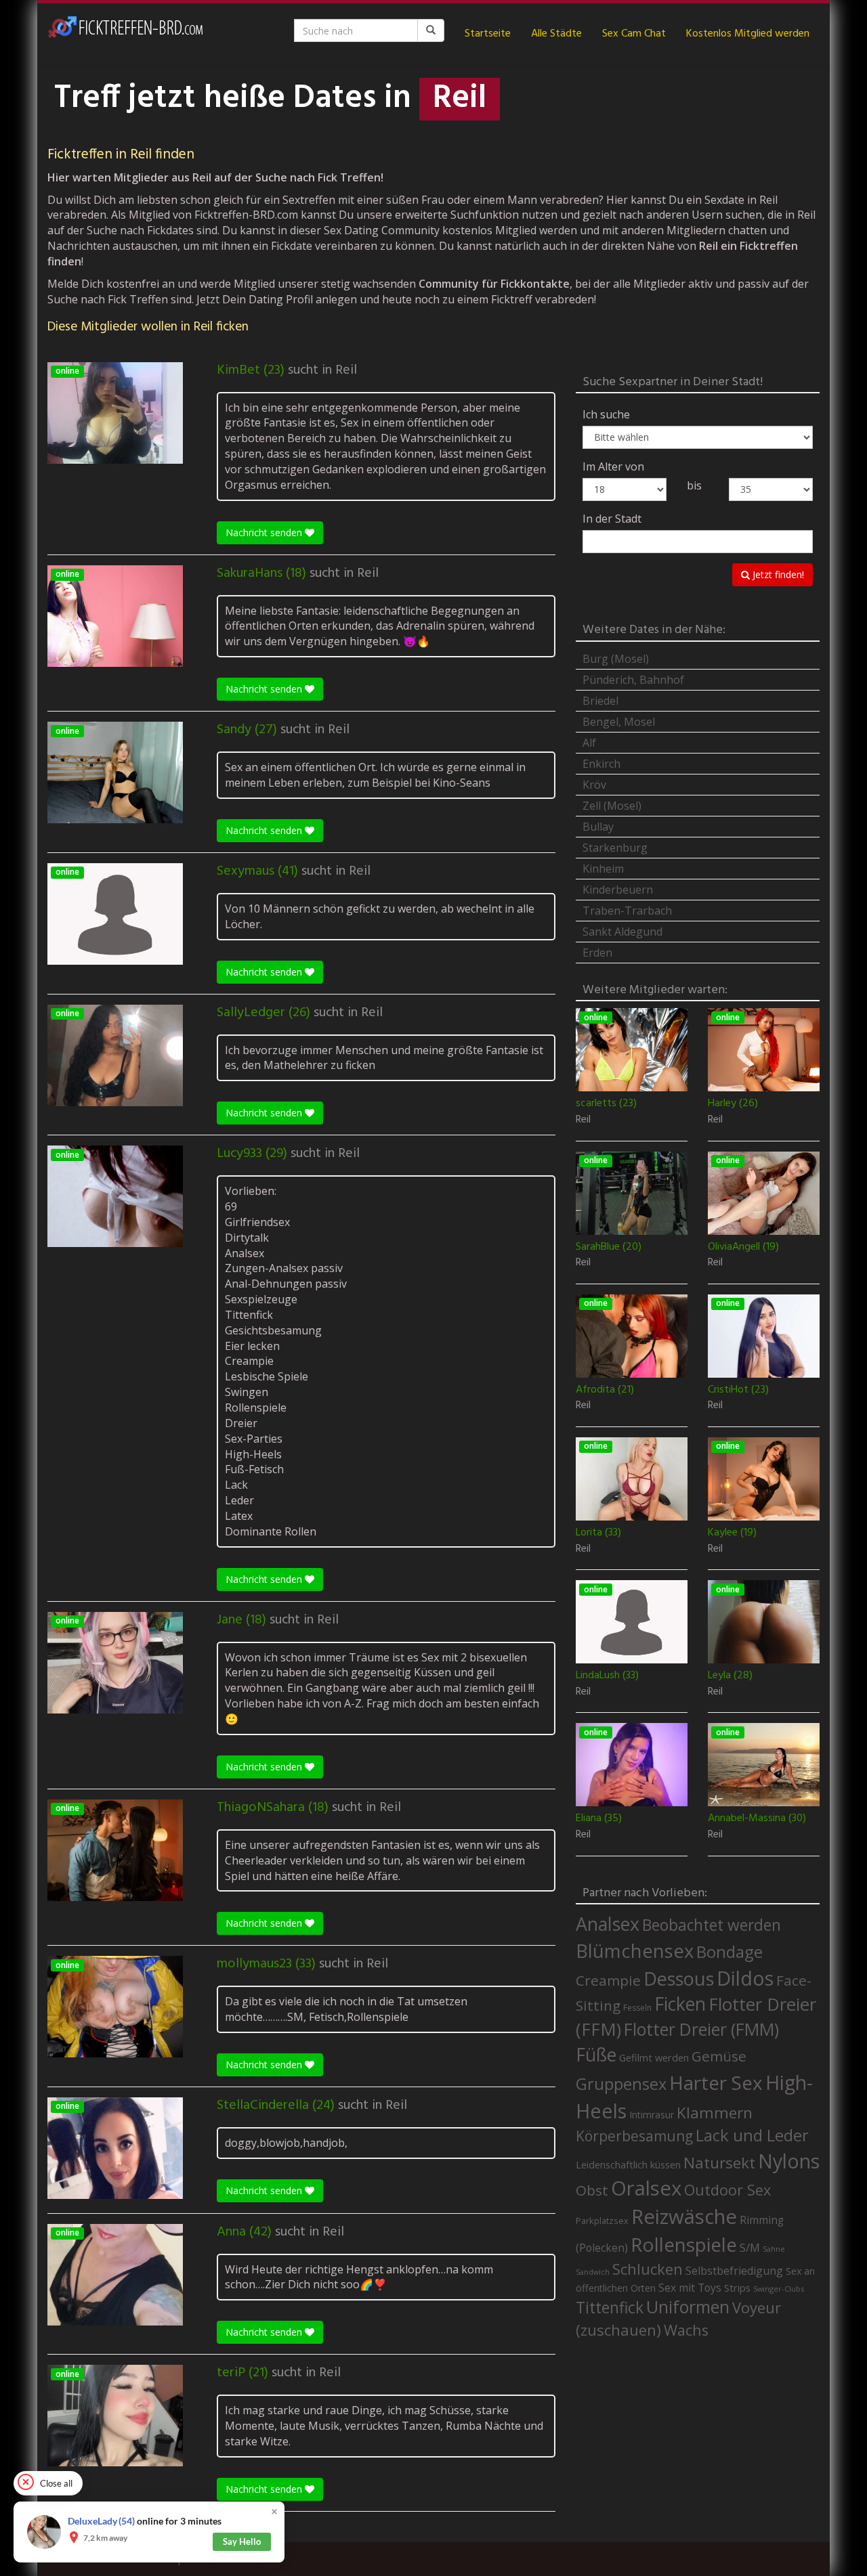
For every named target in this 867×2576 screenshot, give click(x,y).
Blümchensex (635, 1951)
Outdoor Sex (727, 2190)
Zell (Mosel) (612, 806)
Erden (597, 953)
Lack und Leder (752, 2135)
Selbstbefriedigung (734, 2271)
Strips (737, 2288)
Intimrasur (652, 2115)
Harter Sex (716, 2082)
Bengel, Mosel (619, 722)
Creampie (608, 1980)
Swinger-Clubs (779, 2289)
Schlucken (648, 2269)
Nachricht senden (265, 532)
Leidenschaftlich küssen (628, 2164)
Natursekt (719, 2163)
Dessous (679, 1979)
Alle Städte (556, 34)
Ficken (680, 2004)
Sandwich (593, 2272)
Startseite (488, 34)
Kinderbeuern (618, 890)
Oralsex (646, 2188)
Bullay (598, 827)
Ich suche (606, 414)
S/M (750, 2247)
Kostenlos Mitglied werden (748, 34)
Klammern (715, 2113)
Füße (596, 2055)
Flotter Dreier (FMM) (701, 2029)
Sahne (774, 2249)
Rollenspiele (684, 2244)
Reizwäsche (684, 2217)
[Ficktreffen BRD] (125, 34)
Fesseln (637, 2008)
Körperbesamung (634, 2136)
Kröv (594, 785)
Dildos (745, 1978)
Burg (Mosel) (616, 659)
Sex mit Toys (690, 2288)
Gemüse (719, 2056)
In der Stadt (612, 519)
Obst (592, 2190)
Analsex (608, 1924)
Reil (346, 370)
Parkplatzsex (602, 2221)
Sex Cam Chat (634, 34)
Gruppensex (621, 2084)
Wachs (686, 2330)
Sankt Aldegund (622, 932)
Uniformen (688, 2307)
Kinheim (603, 869)
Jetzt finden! (777, 574)
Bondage (729, 1952)
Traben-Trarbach (627, 911)
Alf (589, 743)
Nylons (789, 2161)
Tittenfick (610, 2308)
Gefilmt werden (654, 2057)
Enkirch (601, 764)
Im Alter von (613, 466)
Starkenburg (615, 848)
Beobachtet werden (712, 1925)
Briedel (600, 701)
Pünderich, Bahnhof (633, 680)
